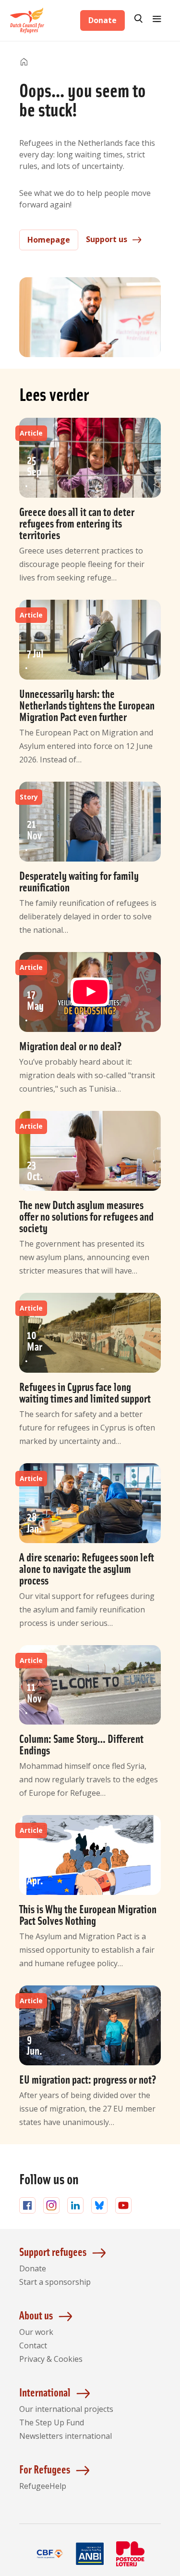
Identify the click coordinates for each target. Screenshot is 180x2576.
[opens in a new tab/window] (50, 2565)
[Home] (24, 62)
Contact (33, 2345)
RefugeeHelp (43, 2486)
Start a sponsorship (55, 2282)
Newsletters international (66, 2436)
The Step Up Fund (52, 2422)
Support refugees (53, 2251)
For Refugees (45, 2469)
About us (36, 2315)
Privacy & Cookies (51, 2359)
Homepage (49, 240)
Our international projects (66, 2409)
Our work (36, 2332)
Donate (102, 20)
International (45, 2392)
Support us (107, 239)
